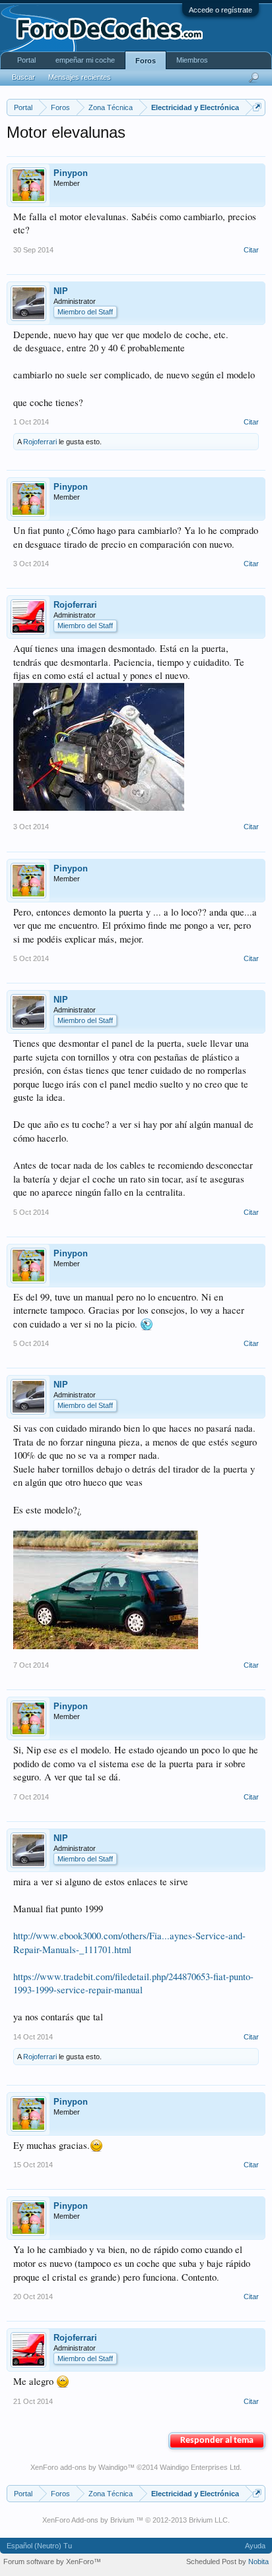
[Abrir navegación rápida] (257, 107)
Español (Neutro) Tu (39, 2546)
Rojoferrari (40, 442)
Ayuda (255, 2546)
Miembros (192, 60)
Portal (26, 60)
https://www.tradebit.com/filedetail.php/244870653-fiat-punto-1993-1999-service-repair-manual (133, 1983)
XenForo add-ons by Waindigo (79, 2467)
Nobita (258, 2561)
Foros (146, 61)
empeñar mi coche (85, 60)
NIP (61, 291)
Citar (251, 250)
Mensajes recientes (80, 77)
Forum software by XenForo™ (52, 2561)
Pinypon (71, 173)
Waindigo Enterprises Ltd (200, 2467)
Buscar (23, 77)
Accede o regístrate (221, 10)
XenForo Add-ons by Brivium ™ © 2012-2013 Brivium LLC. (136, 2520)
